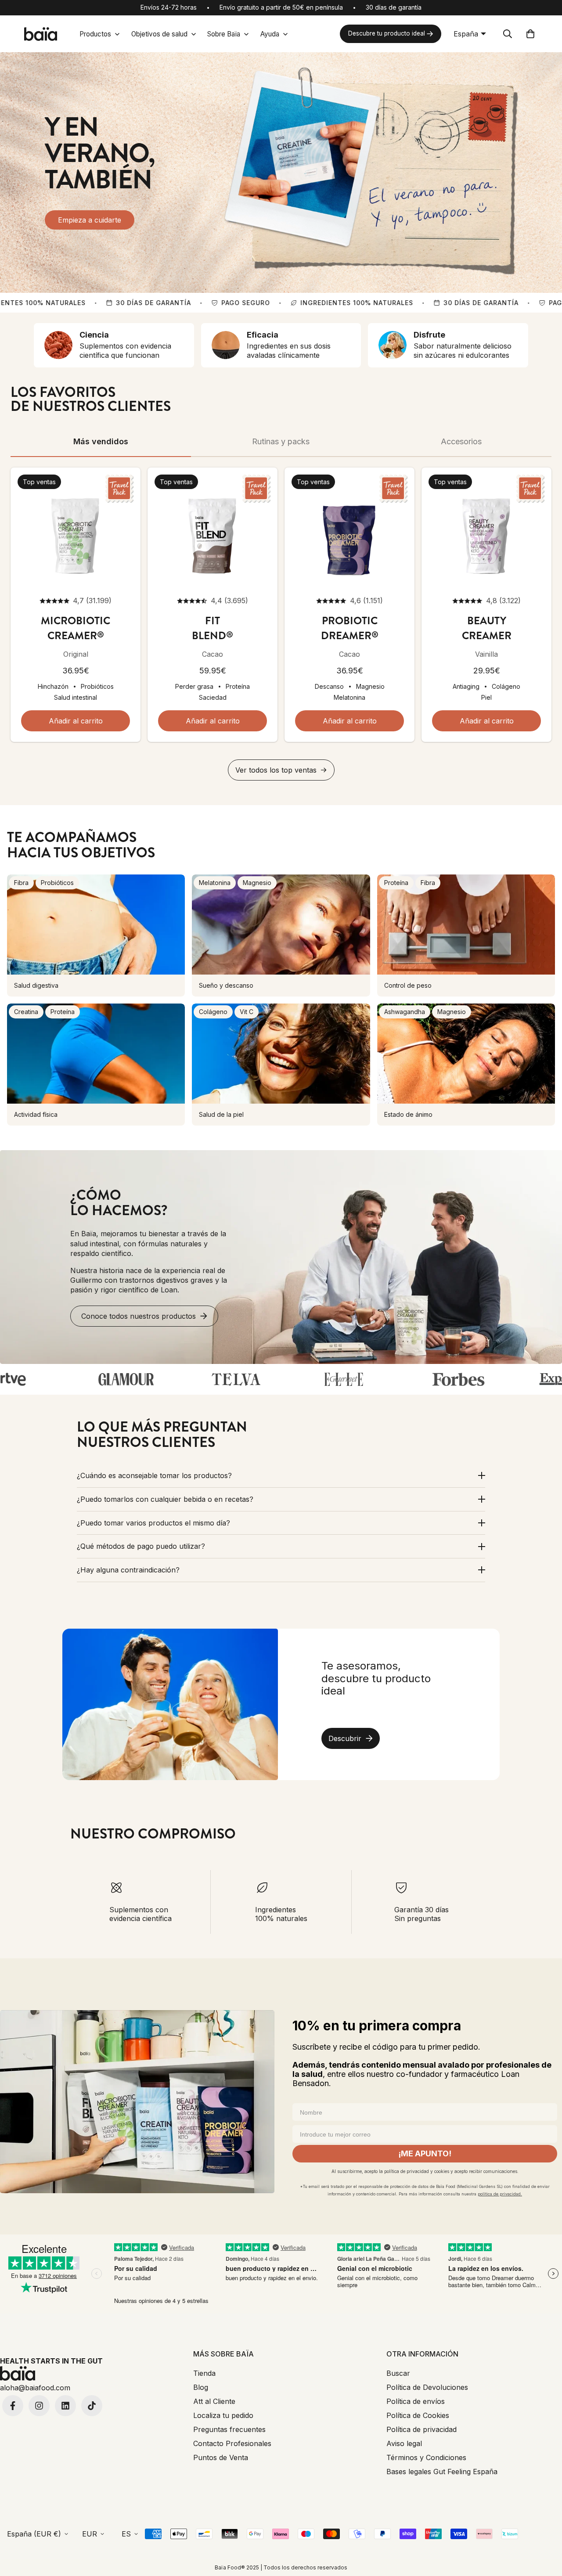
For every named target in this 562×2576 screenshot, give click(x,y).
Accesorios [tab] (461, 441)
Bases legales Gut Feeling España (442, 2472)
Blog (201, 2387)
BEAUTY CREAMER (487, 628)
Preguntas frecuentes (229, 2429)
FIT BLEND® (213, 628)
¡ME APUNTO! (425, 2153)
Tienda (204, 2373)
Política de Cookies (418, 2415)
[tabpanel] (281, 624)
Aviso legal (404, 2443)
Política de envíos (416, 2401)
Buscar (398, 2373)
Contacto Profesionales (232, 2443)
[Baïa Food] (40, 34)
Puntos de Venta (221, 2457)
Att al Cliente (214, 2401)
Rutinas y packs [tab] (281, 441)
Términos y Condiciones (426, 2457)
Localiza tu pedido (223, 2415)
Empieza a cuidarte (90, 220)
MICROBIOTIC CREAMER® (76, 628)
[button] (530, 34)
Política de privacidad (421, 2429)
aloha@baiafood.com (35, 2388)
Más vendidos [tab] (101, 441)
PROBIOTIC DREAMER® (350, 628)
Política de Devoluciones (427, 2387)
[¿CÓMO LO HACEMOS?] (281, 1257)
